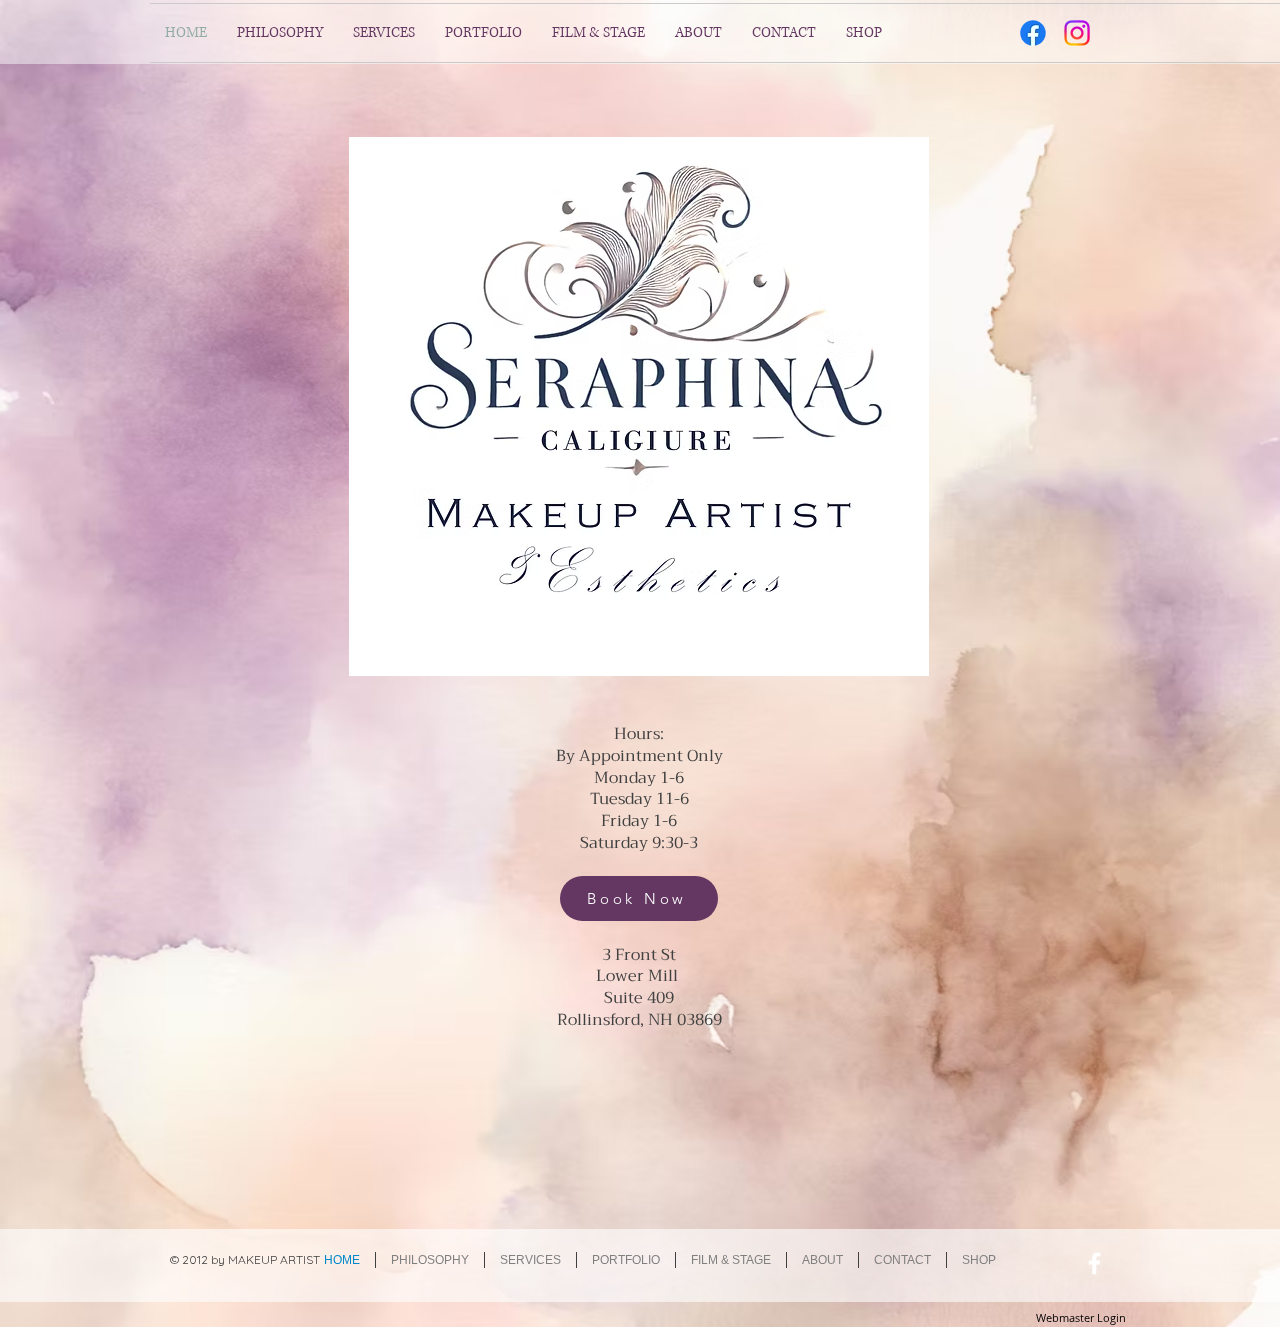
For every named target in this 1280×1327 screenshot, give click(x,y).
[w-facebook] (1094, 1263)
